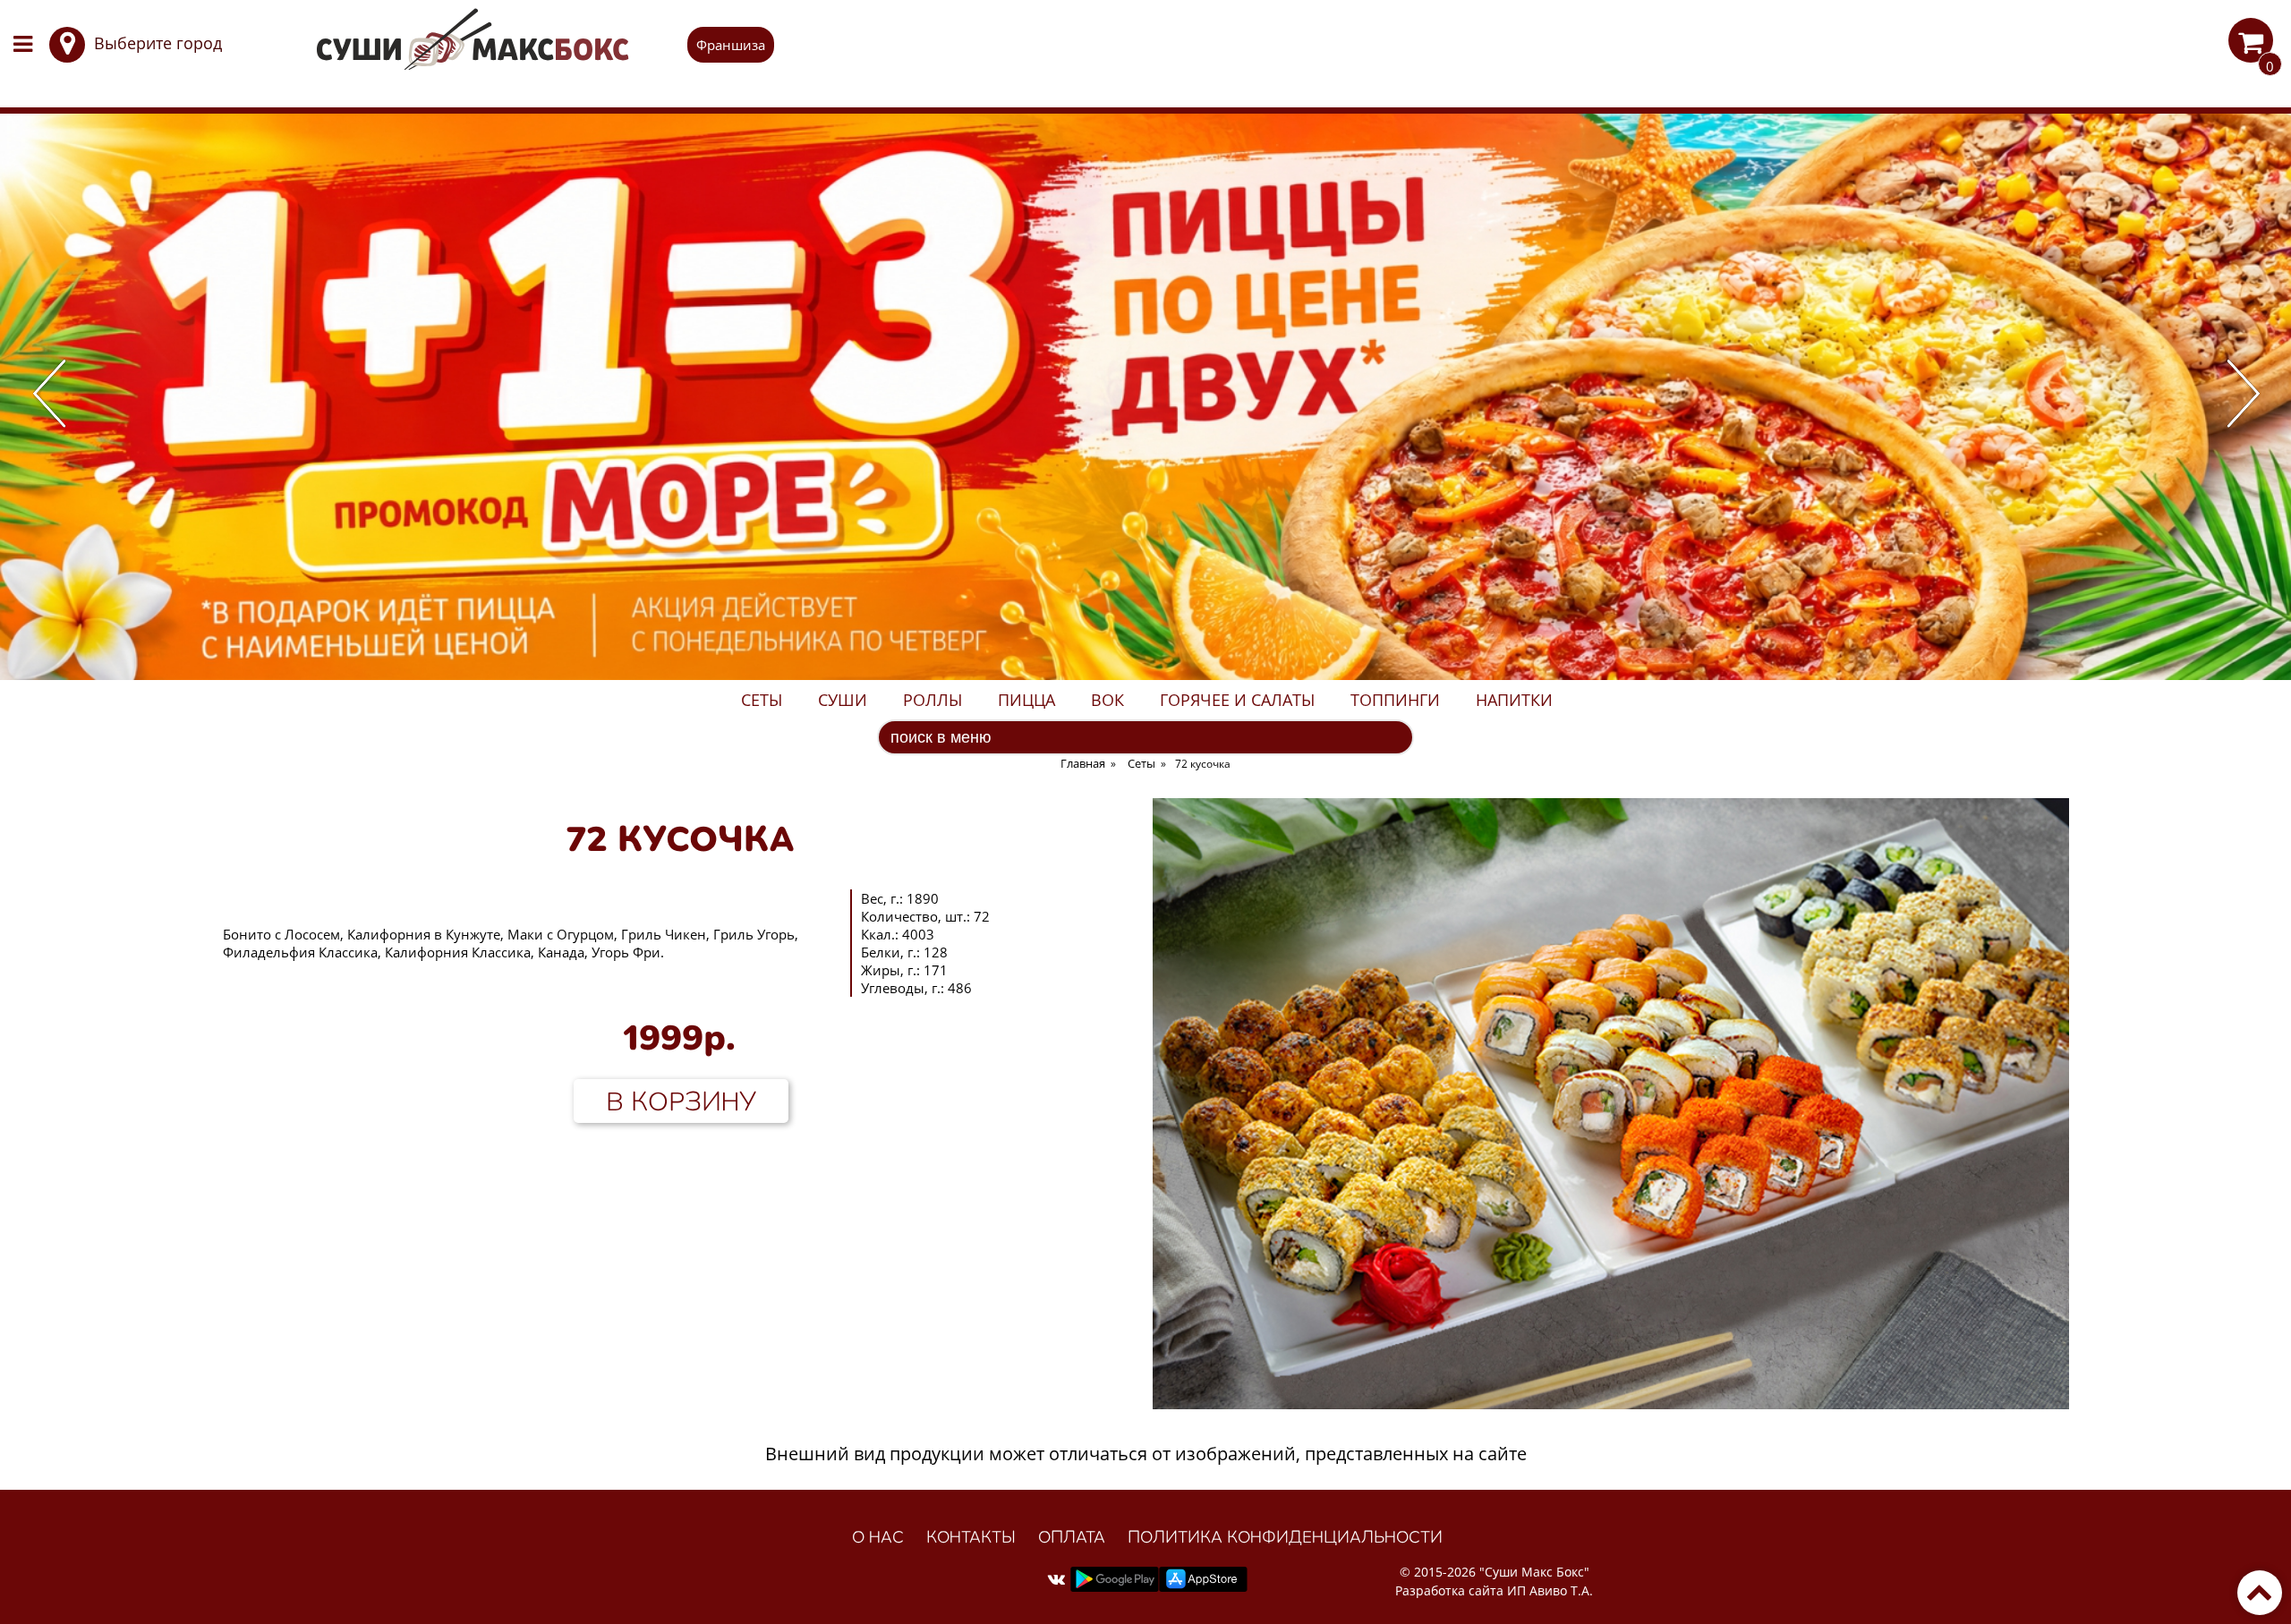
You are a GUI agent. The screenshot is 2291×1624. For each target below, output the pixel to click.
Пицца (1026, 700)
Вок (1107, 700)
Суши (843, 700)
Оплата (1072, 1537)
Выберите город (158, 43)
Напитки (1514, 700)
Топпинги (1395, 700)
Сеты (762, 700)
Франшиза (731, 45)
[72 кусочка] (1611, 1403)
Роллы (933, 700)
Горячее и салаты (1237, 700)
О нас (878, 1537)
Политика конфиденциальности (1285, 1537)
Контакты (971, 1537)
